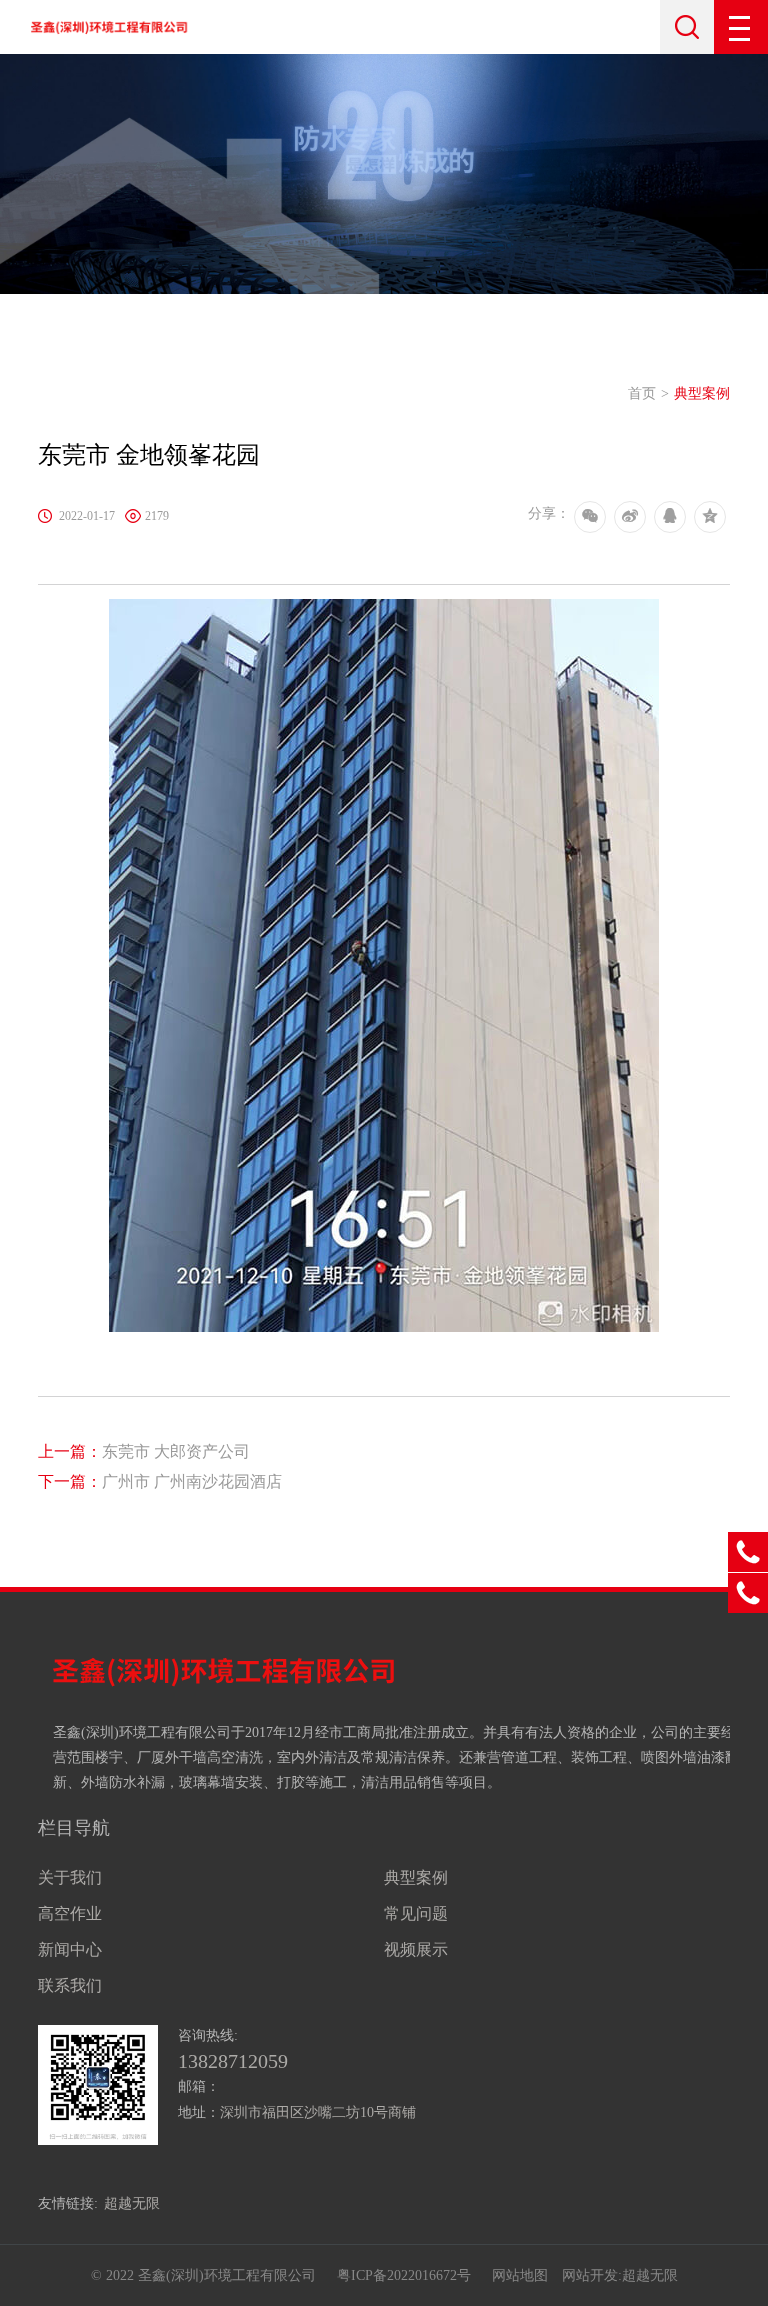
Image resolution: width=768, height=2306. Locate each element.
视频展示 (416, 1949)
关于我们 (70, 1877)
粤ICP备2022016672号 (404, 2275)
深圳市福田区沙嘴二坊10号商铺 (318, 2112)
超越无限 (132, 2203)
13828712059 (233, 2061)
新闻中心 (70, 1949)
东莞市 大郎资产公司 (144, 1451)
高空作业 (70, 1913)
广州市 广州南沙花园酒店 (160, 1481)
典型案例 (702, 393)
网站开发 (590, 2275)
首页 (642, 393)
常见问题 (416, 1913)
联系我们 (70, 1985)
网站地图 (520, 2275)
